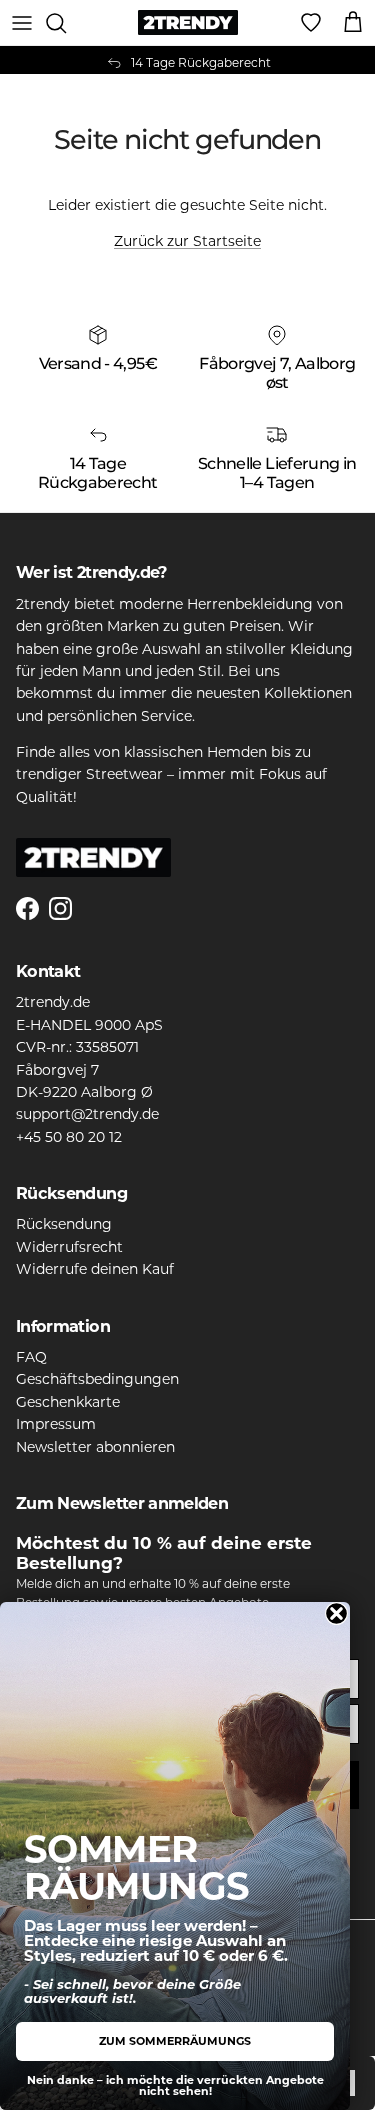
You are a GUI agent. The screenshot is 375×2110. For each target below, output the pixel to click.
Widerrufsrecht (69, 1247)
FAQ (31, 1357)
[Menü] (22, 23)
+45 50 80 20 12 (69, 1137)
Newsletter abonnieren (95, 1447)
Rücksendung (64, 1224)
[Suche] (66, 23)
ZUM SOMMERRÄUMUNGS (175, 2041)
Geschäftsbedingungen (97, 1379)
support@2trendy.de (87, 1114)
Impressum (56, 1424)
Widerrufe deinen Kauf (95, 1269)
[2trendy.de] (188, 22)
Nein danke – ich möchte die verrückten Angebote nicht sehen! (175, 2085)
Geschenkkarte (68, 1402)
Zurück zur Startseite (187, 241)
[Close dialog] (336, 1613)
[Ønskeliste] (311, 23)
